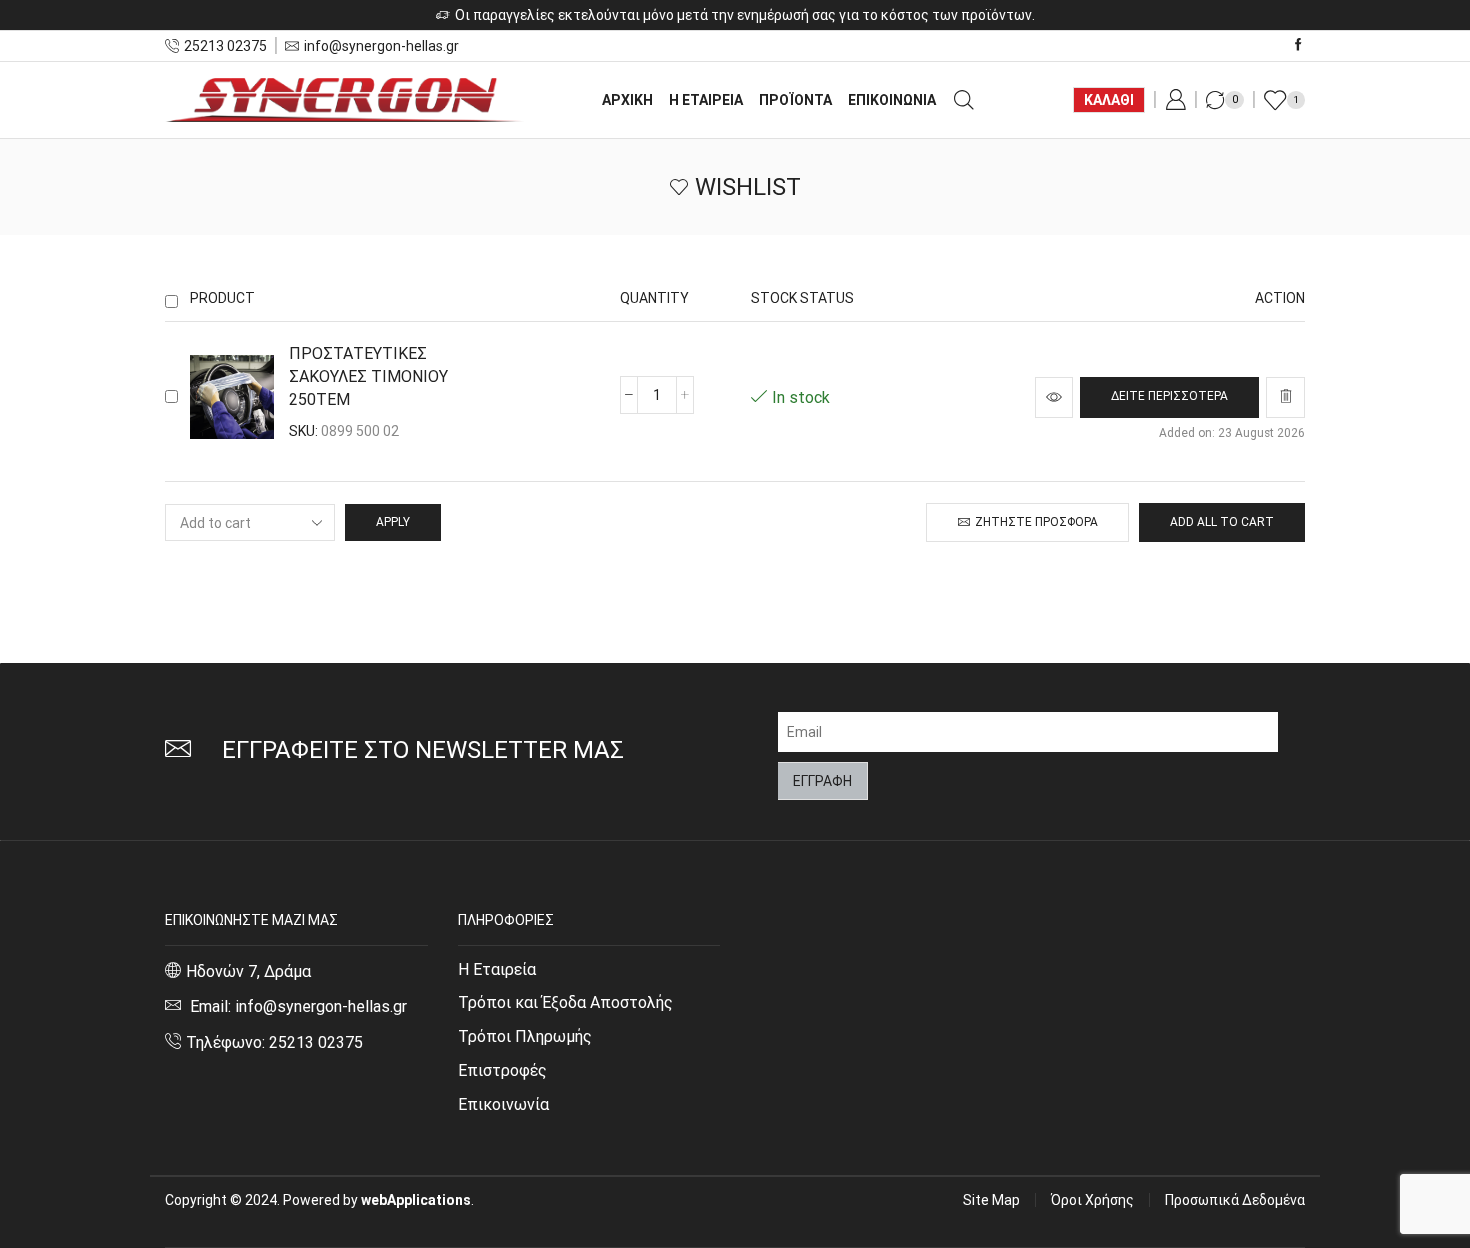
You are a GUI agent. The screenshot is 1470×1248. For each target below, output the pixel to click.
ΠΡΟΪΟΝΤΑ (795, 100)
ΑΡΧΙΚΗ (627, 100)
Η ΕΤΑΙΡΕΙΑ (706, 100)
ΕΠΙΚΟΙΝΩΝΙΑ (892, 100)
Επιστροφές (502, 1070)
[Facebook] (1298, 45)
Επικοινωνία (503, 1104)
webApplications (416, 1200)
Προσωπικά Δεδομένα (1235, 1200)
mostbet (167, 277)
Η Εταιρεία (497, 969)
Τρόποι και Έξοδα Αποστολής (565, 1002)
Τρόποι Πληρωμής (525, 1036)
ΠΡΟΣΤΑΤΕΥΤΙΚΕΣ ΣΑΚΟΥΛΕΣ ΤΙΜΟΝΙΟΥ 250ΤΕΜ (368, 376)
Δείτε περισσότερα (1169, 396)
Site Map (991, 1200)
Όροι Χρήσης (1092, 1200)
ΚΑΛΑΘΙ (1109, 100)
